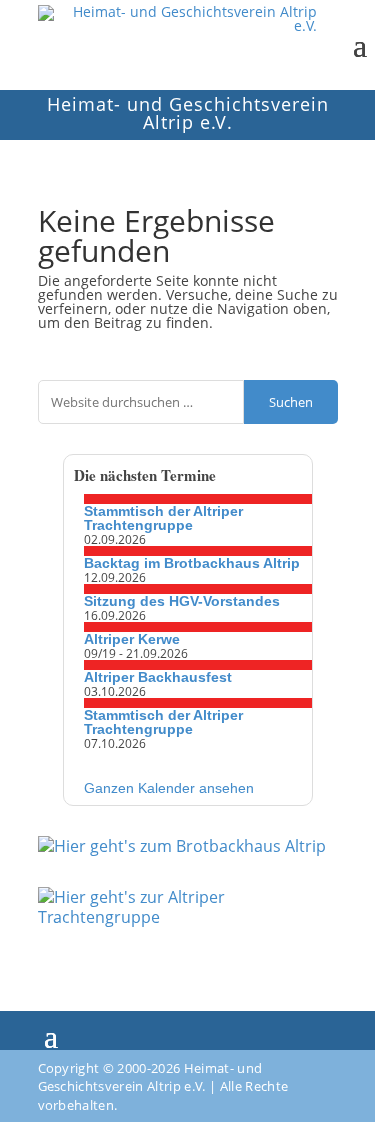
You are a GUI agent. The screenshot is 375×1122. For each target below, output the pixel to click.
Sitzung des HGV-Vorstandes (182, 601)
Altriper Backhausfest (158, 677)
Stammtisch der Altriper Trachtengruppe (163, 518)
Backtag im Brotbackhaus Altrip (192, 563)
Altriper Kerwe (132, 639)
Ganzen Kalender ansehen (169, 788)
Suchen (291, 402)
